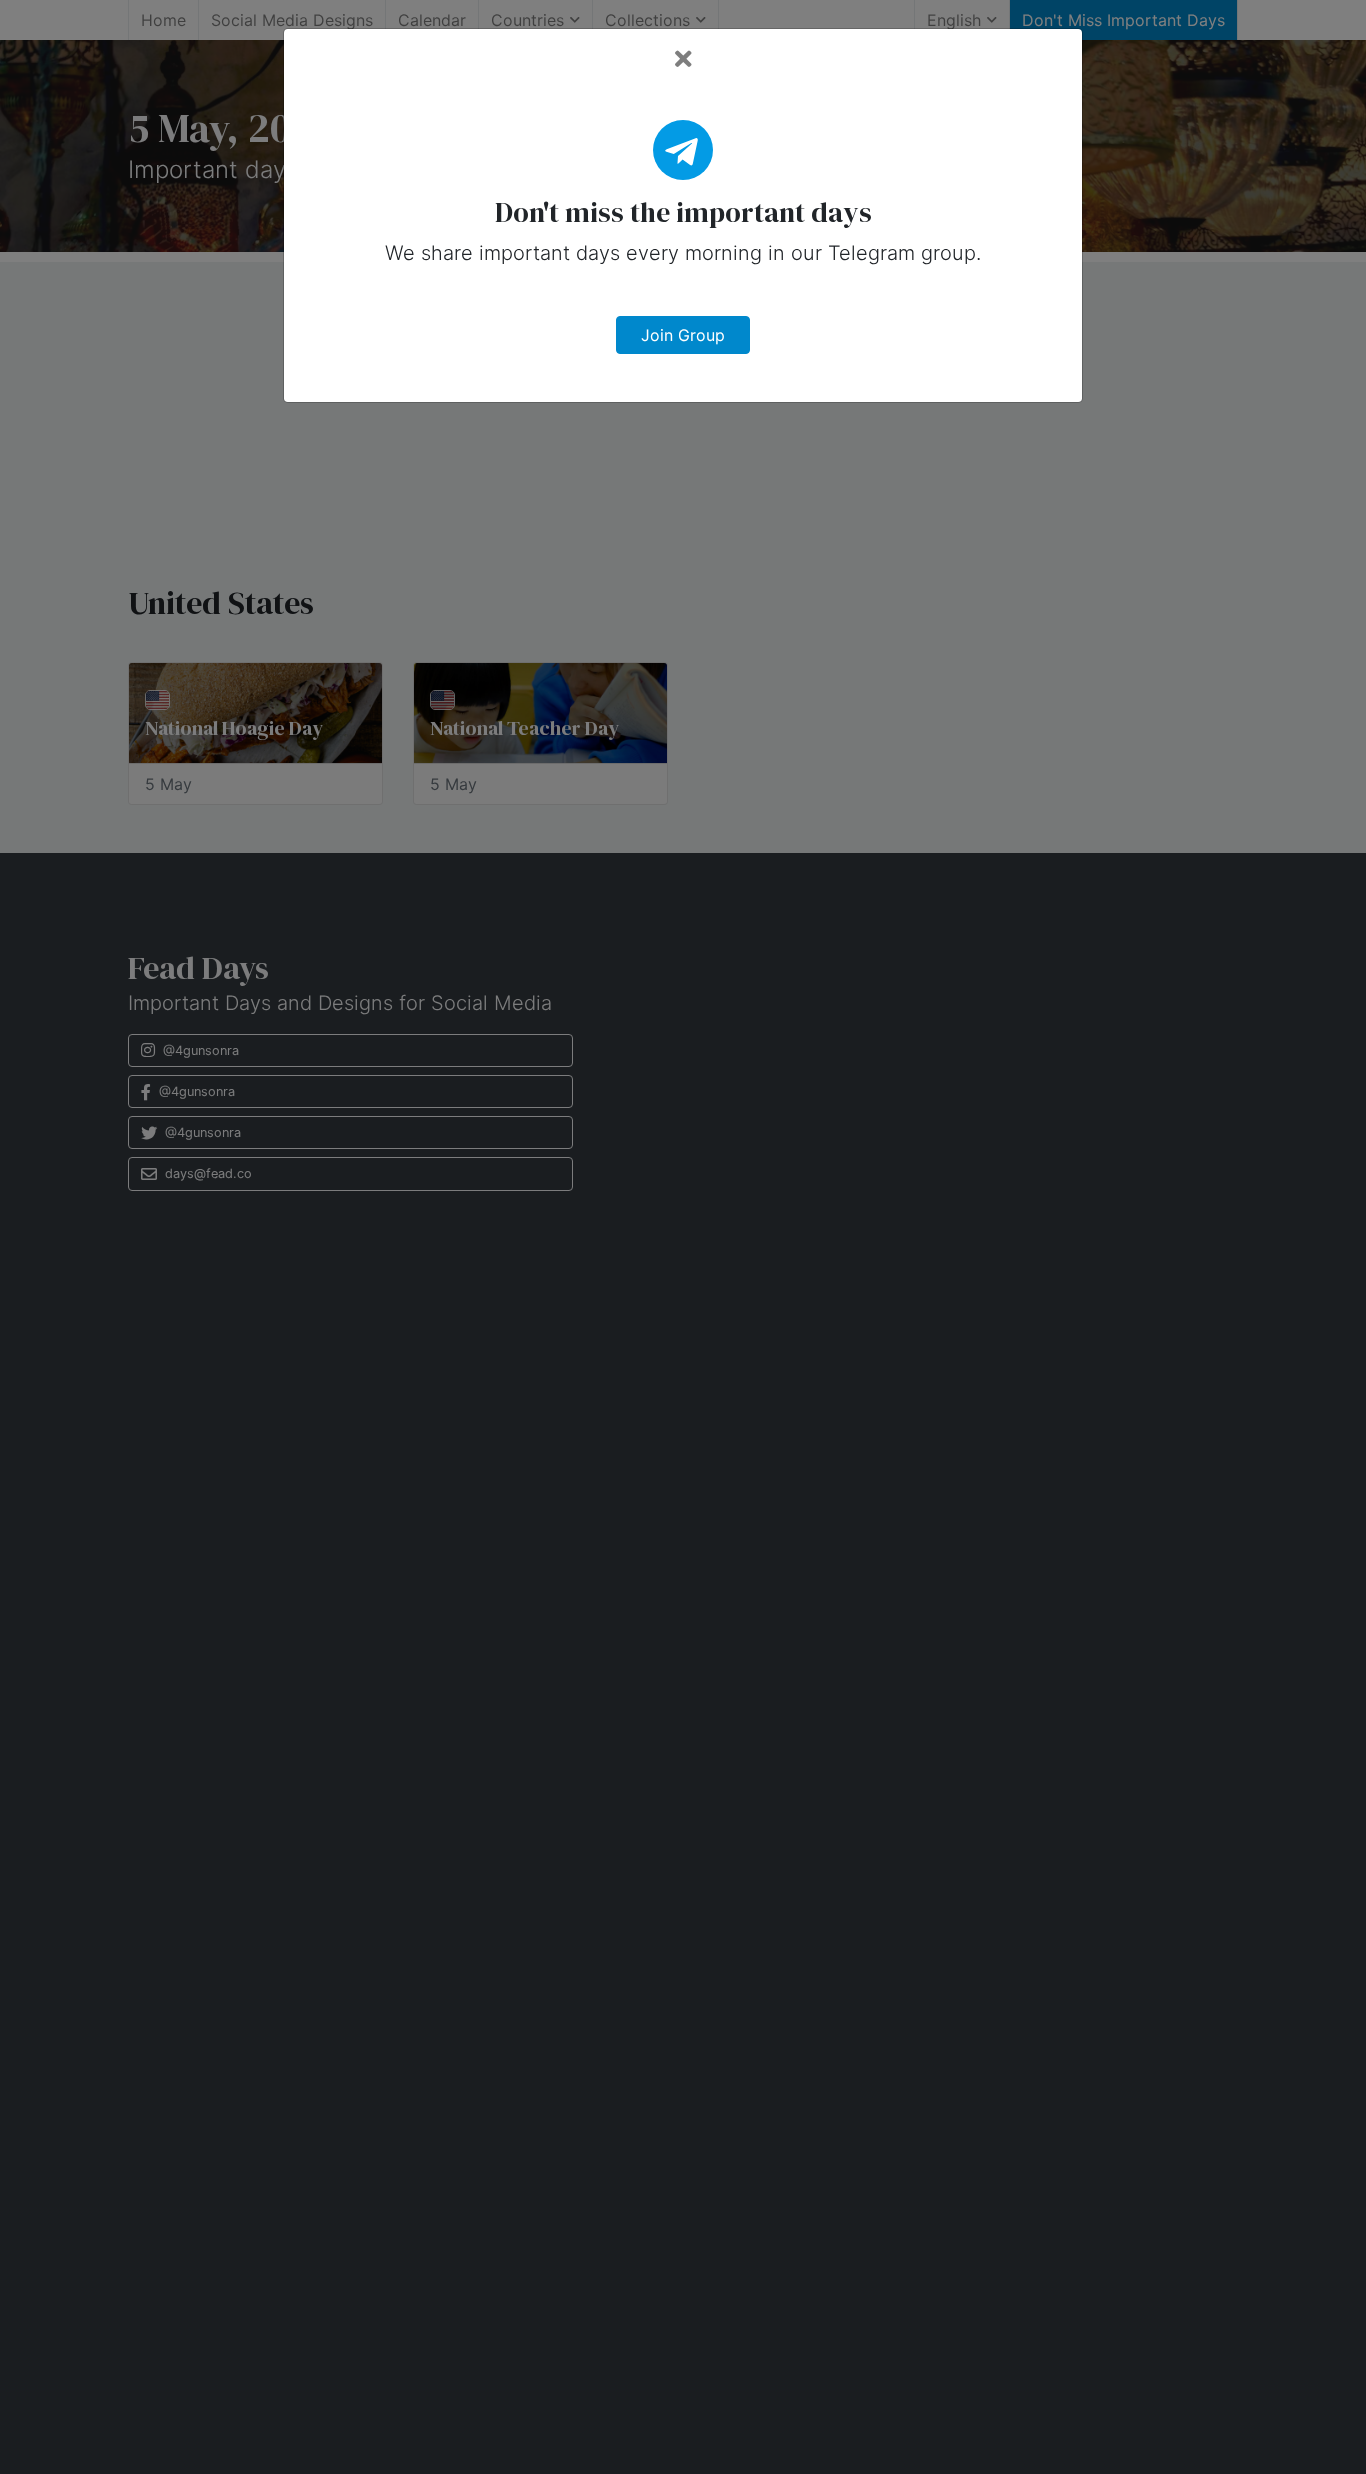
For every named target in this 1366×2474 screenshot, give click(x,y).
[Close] (683, 59)
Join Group (683, 335)
